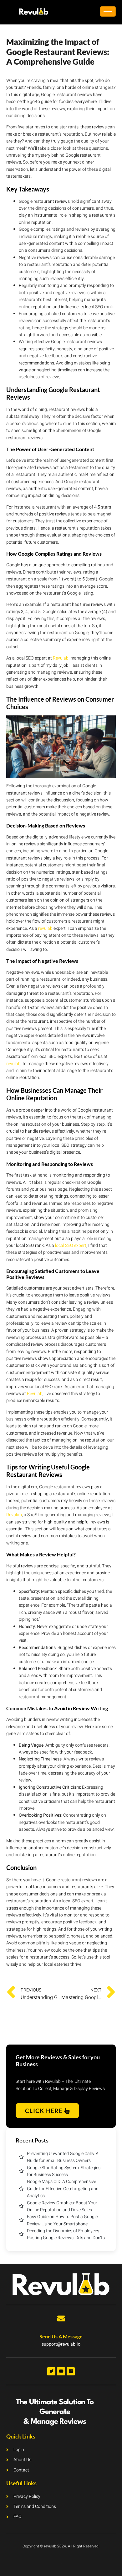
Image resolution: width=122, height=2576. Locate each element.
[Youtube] (61, 2371)
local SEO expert (71, 1245)
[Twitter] (51, 2371)
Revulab (61, 658)
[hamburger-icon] (108, 11)
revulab (45, 928)
